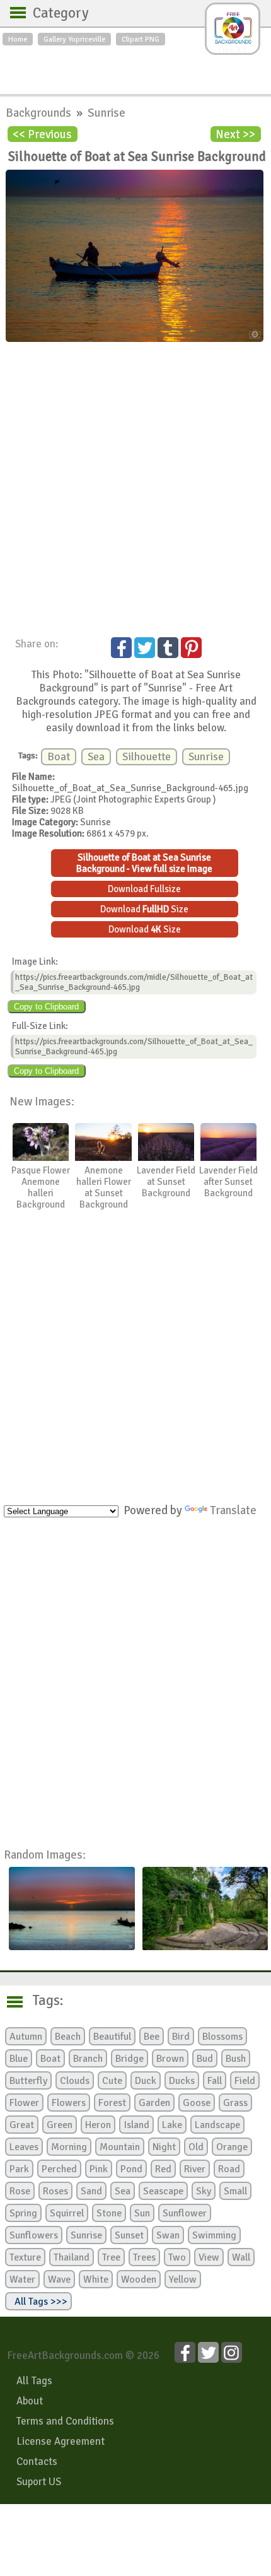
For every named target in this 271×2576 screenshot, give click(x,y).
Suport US (39, 2482)
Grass (235, 2103)
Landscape (217, 2125)
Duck (146, 2081)
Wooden (139, 2279)
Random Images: (45, 1855)
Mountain (120, 2147)
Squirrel (67, 2213)
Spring (23, 2213)
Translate (233, 1510)
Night (164, 2147)
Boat (59, 757)
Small (235, 2191)
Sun (142, 2213)
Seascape (163, 2191)
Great (22, 2125)
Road (229, 2169)
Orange (232, 2147)
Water (22, 2279)
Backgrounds (40, 113)
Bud (205, 2059)
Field (245, 2081)
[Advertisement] (135, 67)
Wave (59, 2279)
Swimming (214, 2235)
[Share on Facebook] (121, 648)
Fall (215, 2081)
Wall (241, 2257)
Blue (19, 2059)
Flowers (69, 2103)
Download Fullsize (144, 889)
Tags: (40, 2001)
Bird (181, 2037)
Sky (204, 2191)
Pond (131, 2169)
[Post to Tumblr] (168, 648)
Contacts (37, 2461)
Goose (197, 2103)
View (209, 2257)
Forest (112, 2103)
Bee (152, 2037)
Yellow (183, 2279)
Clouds (75, 2081)
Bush (236, 2059)
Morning (69, 2147)
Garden (154, 2103)
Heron (98, 2125)
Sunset (129, 2235)
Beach (68, 2037)
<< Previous (42, 134)
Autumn (26, 2037)
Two (177, 2257)
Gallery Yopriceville (74, 39)
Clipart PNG (141, 39)
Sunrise (107, 113)
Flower (24, 2103)
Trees (144, 2257)
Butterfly (28, 2081)
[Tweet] (145, 648)
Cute (112, 2081)
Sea (96, 757)
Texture (25, 2257)
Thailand (72, 2257)
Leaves (24, 2147)
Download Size (144, 909)
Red (163, 2169)
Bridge (130, 2059)
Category (55, 13)
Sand (91, 2191)
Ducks (182, 2081)
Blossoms (222, 2037)
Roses (55, 2191)
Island (136, 2125)
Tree (111, 2257)
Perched (59, 2169)
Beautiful (112, 2037)
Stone (109, 2213)
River (195, 2169)
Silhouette (147, 757)
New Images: (42, 1101)
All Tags (34, 2381)
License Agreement (61, 2441)
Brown (170, 2059)
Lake (172, 2125)
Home (18, 39)
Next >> (235, 134)
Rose (20, 2191)
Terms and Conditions (65, 2421)
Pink (99, 2169)
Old (196, 2147)
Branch (88, 2059)
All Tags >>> (38, 2302)
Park (19, 2169)
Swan (168, 2235)
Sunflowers (34, 2235)
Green (60, 2125)
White (96, 2279)
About (30, 2401)
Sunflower (185, 2213)
